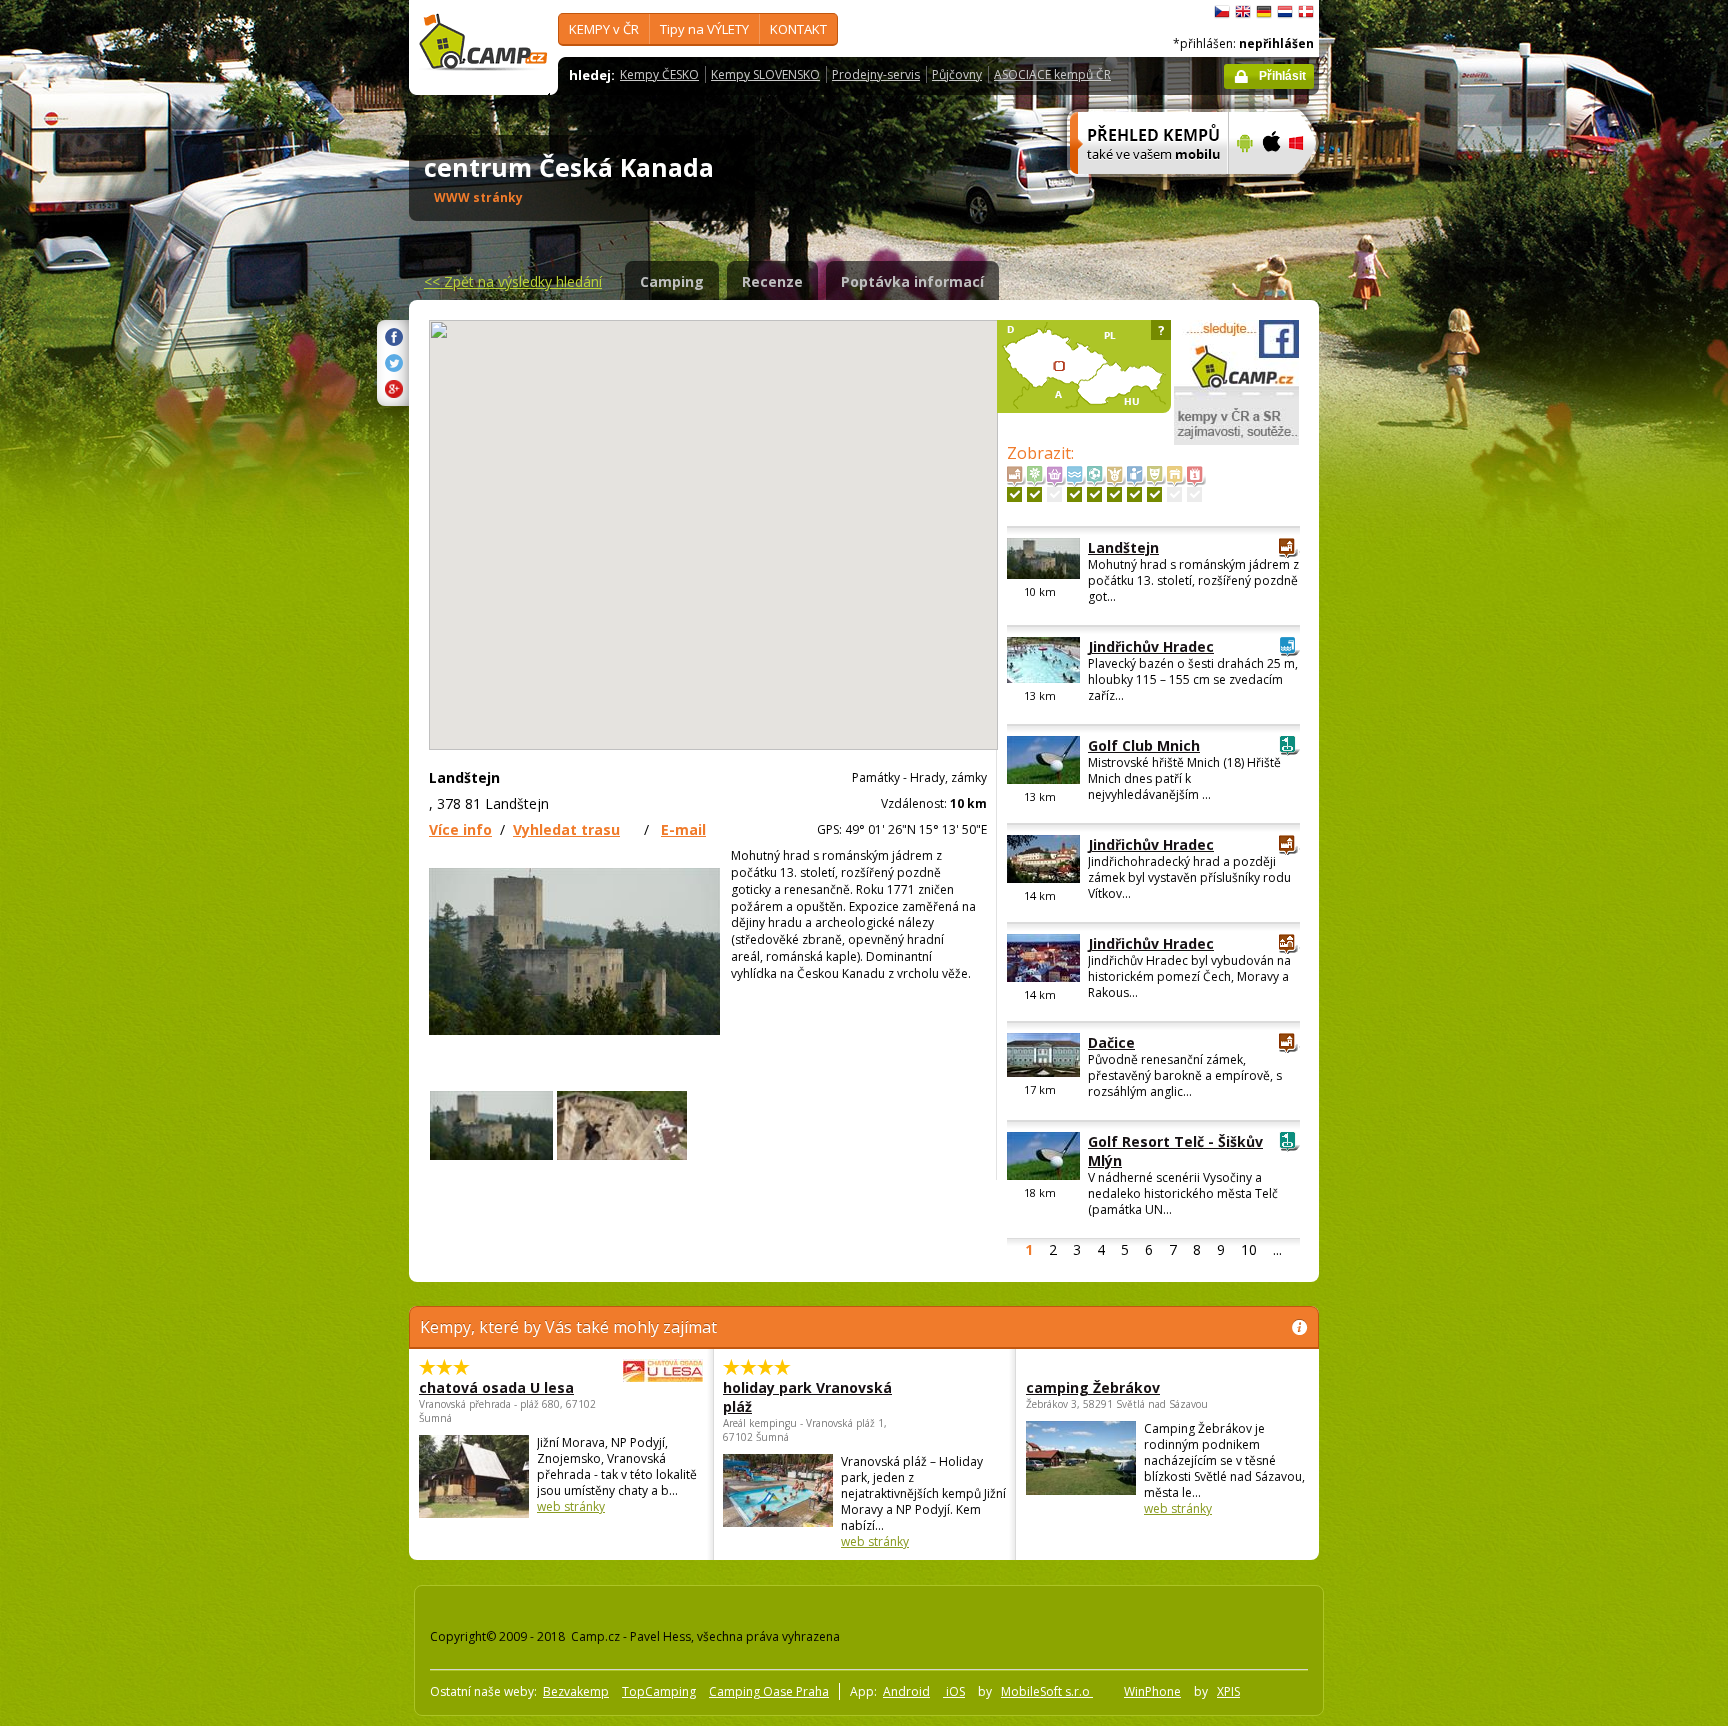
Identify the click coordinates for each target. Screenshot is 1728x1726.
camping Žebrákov (1093, 1387)
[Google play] (1242, 187)
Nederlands (1285, 12)
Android (906, 1691)
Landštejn (1123, 547)
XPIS (1228, 1691)
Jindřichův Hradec (1151, 646)
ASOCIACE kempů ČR (1052, 74)
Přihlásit (1282, 76)
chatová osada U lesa (496, 1387)
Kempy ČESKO (659, 74)
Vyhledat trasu (566, 829)
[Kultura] (1154, 494)
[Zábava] (1114, 494)
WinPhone (1152, 1691)
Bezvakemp (576, 1691)
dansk (1306, 12)
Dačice (1111, 1042)
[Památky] (1014, 494)
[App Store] (1270, 187)
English (1243, 12)
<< (513, 281)
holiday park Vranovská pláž (807, 1397)
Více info (460, 829)
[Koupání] (1074, 494)
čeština (1222, 12)
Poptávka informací (912, 281)
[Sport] (1094, 494)
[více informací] (1140, 187)
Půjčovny (957, 74)
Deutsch (1264, 12)
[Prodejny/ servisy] (1054, 494)
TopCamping (659, 1691)
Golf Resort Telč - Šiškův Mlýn (1175, 1151)
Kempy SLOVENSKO (765, 74)
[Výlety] (1134, 494)
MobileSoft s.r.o (1047, 1691)
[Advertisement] (1403, 601)
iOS (954, 1691)
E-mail (683, 829)
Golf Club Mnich (1144, 745)
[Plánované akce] (1194, 494)
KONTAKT (798, 29)
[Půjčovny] (1174, 494)
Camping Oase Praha (769, 1691)
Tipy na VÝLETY (704, 29)
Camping (672, 281)
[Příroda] (1034, 494)
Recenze (772, 281)
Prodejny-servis (876, 74)
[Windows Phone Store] (1308, 187)
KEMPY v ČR (604, 29)
